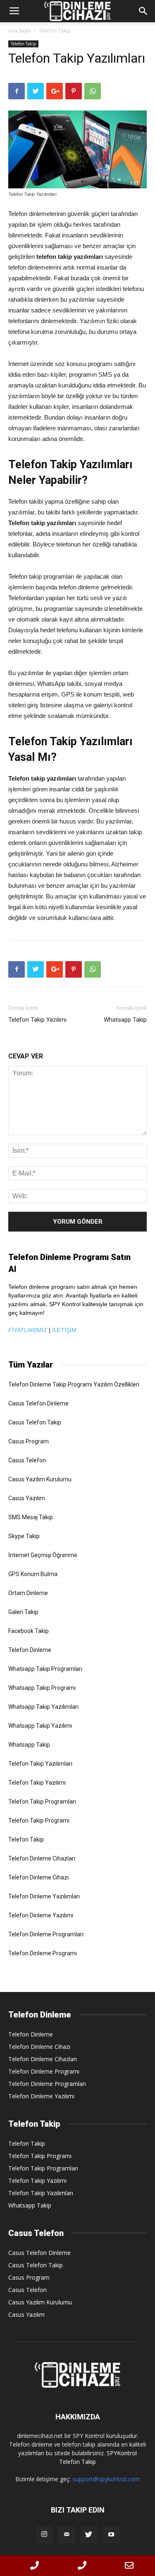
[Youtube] (111, 2535)
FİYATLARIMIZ (28, 1330)
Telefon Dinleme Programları (46, 1934)
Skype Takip (24, 1536)
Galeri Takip (23, 1612)
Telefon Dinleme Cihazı (38, 1877)
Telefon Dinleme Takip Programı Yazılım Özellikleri (74, 1384)
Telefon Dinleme (30, 1650)
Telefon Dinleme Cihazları (42, 1858)
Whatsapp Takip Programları (45, 1669)
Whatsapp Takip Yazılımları (43, 1707)
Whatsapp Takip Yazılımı (40, 1726)
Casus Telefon (27, 1460)
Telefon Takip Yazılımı (37, 1020)
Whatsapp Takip (125, 1020)
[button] (143, 11)
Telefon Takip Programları (42, 1802)
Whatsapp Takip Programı (42, 1688)
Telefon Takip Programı (39, 1821)
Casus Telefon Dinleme (38, 1403)
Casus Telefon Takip (35, 1422)
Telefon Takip (55, 31)
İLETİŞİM (64, 1330)
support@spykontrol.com (106, 2479)
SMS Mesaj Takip (31, 1517)
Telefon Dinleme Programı (43, 1953)
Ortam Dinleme (28, 1593)
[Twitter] (89, 2535)
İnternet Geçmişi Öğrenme (43, 1555)
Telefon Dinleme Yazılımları (44, 1896)
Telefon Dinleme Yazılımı (41, 1915)
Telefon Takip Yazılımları (40, 1764)
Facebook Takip (29, 1631)
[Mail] (67, 2535)
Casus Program (29, 1441)
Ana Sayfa (20, 31)
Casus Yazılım (27, 1498)
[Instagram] (44, 2535)
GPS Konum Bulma (33, 1574)
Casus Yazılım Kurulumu (40, 1479)
